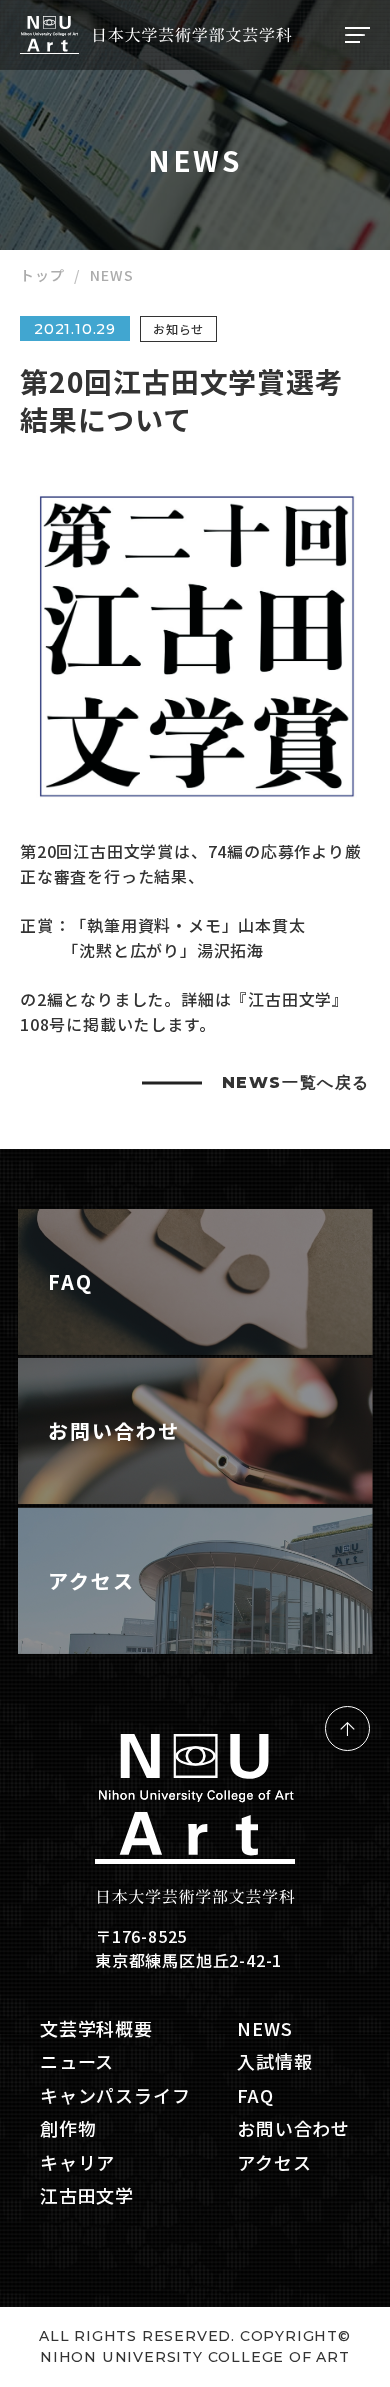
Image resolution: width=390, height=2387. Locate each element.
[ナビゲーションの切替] (355, 35)
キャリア (77, 2162)
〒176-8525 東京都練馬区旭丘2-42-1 (188, 1948)
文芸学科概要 (96, 2028)
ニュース (77, 2061)
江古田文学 (87, 2195)
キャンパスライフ (115, 2095)
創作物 (68, 2128)
